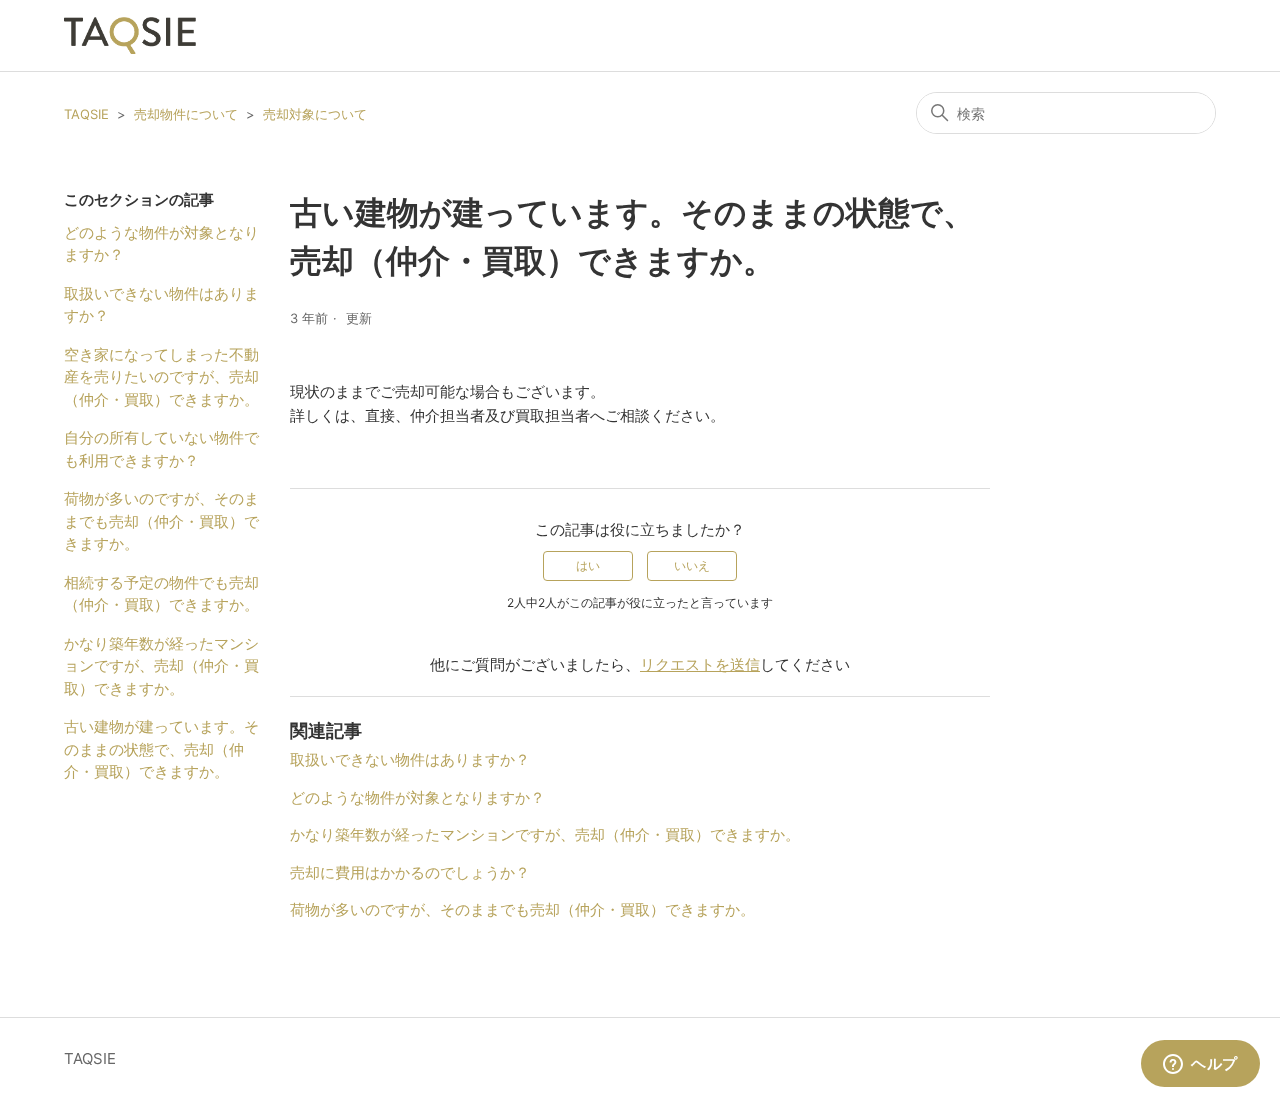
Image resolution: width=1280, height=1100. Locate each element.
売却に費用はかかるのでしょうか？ (410, 872)
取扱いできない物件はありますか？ (161, 305)
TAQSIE (86, 114)
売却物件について (186, 114)
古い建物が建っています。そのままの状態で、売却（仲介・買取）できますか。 (161, 749)
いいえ (692, 565)
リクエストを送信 (700, 664)
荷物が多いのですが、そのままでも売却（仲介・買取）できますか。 (161, 521)
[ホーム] (130, 35)
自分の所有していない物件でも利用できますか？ (161, 449)
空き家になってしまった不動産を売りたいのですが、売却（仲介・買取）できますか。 (161, 377)
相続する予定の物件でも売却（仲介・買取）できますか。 (161, 594)
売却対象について (315, 114)
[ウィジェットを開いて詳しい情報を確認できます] (1200, 1065)
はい (588, 565)
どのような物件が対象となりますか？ (161, 244)
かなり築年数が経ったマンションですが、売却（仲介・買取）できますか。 (161, 666)
